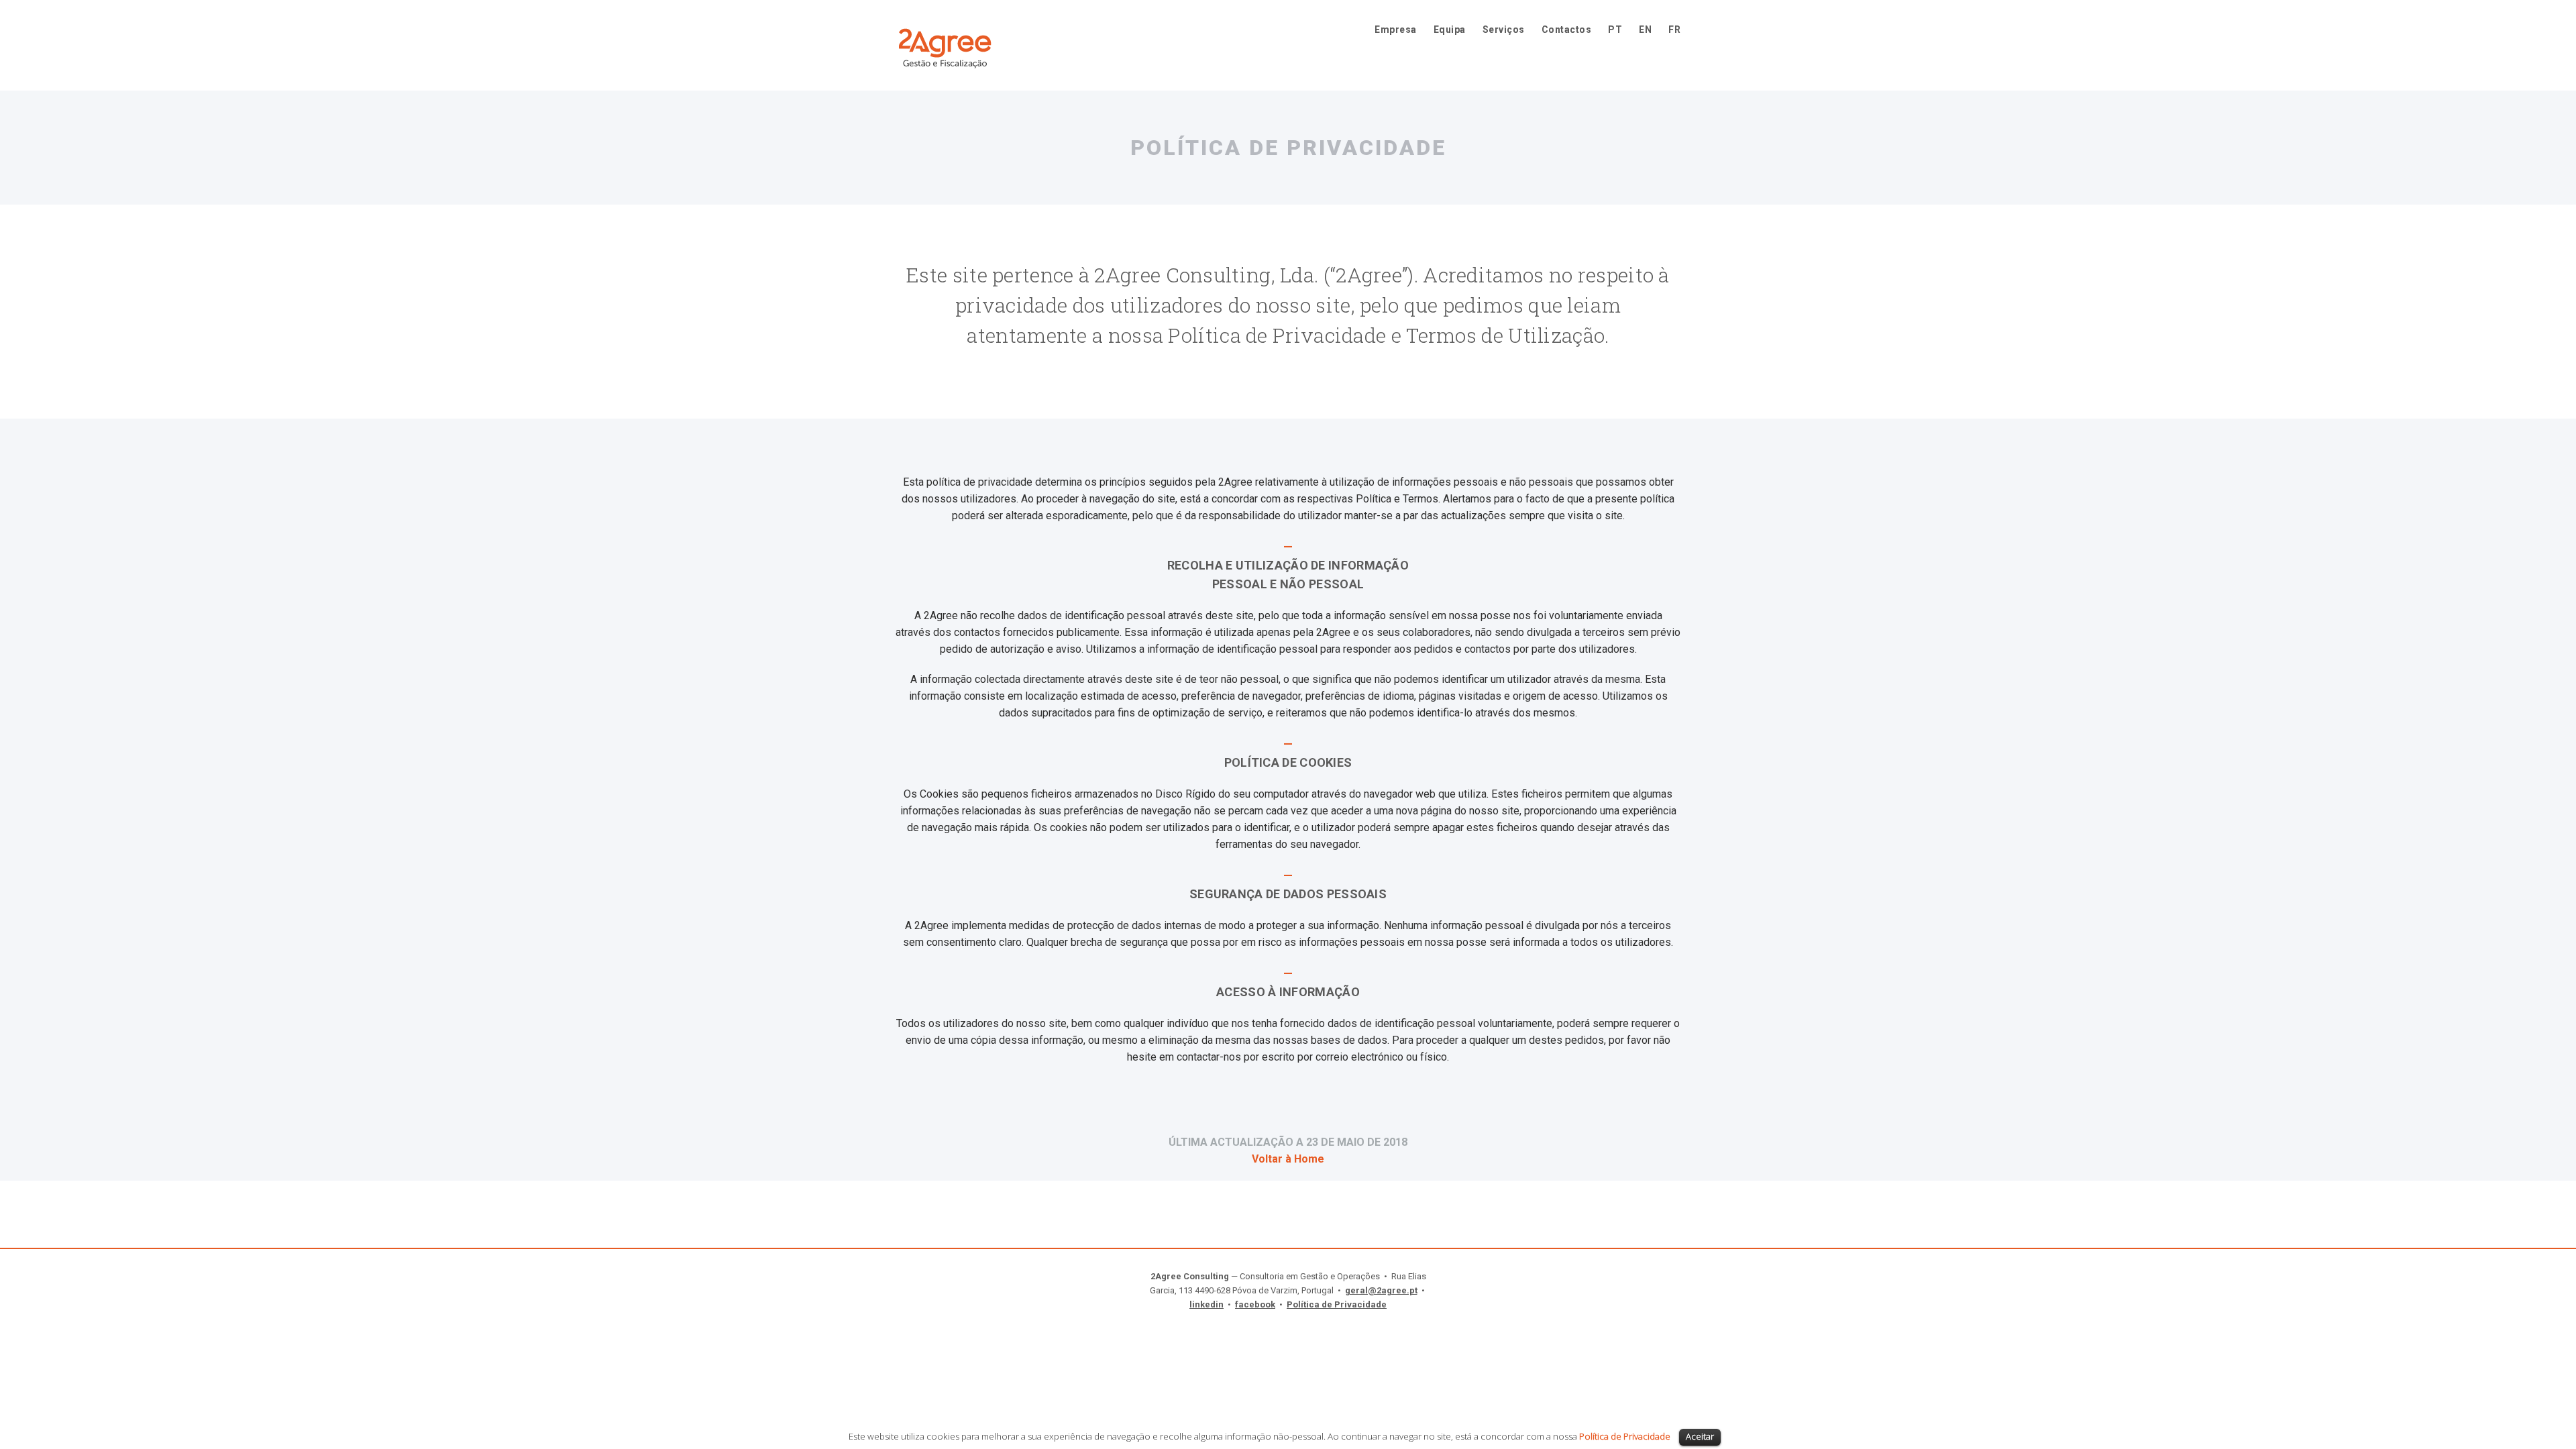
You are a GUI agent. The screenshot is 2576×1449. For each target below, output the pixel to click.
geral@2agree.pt (1381, 1290)
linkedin (1206, 1304)
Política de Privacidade (1337, 1304)
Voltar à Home (1288, 1159)
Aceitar (1700, 1436)
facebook (1255, 1304)
